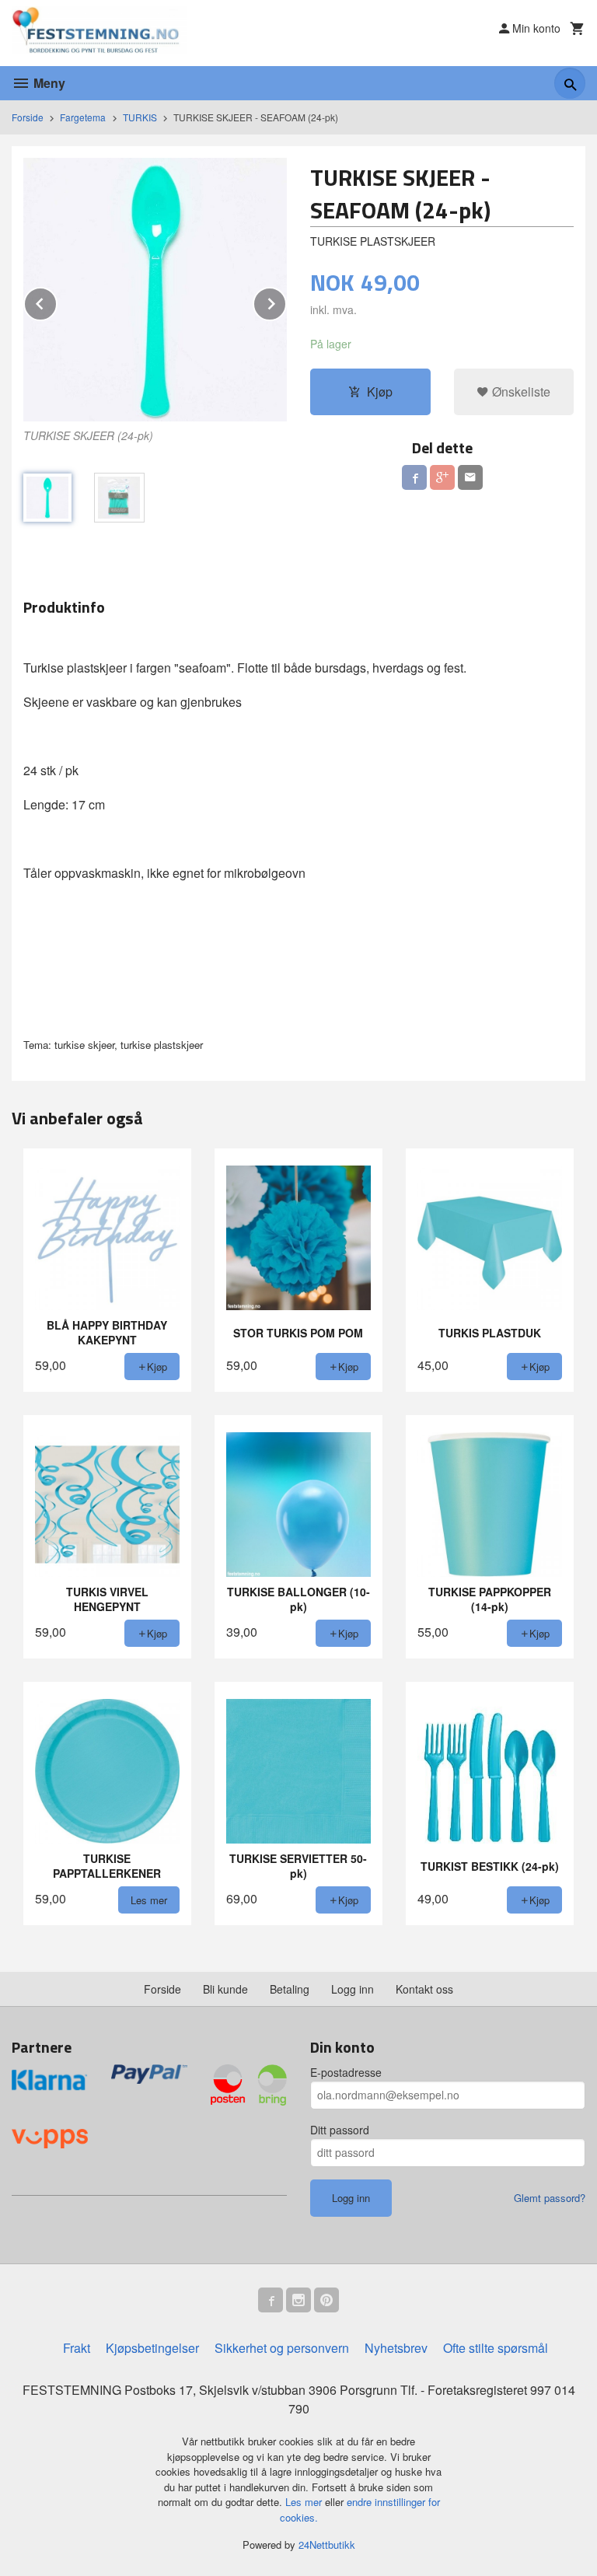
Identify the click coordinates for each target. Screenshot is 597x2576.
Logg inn (353, 1989)
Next (286, 301)
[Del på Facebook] (414, 477)
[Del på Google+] (442, 477)
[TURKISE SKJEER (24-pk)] (155, 290)
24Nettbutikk (327, 2545)
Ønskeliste (520, 391)
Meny (48, 83)
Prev (57, 301)
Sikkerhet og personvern (282, 2348)
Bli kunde (225, 1989)
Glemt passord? (550, 2198)
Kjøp (380, 391)
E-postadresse (346, 2072)
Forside (28, 117)
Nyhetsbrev (396, 2348)
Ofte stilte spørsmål (496, 2348)
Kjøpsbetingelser (152, 2348)
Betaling (290, 1989)
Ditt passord (340, 2130)
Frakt (77, 2348)
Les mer (305, 2502)
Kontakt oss (424, 1989)
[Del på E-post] (470, 477)
